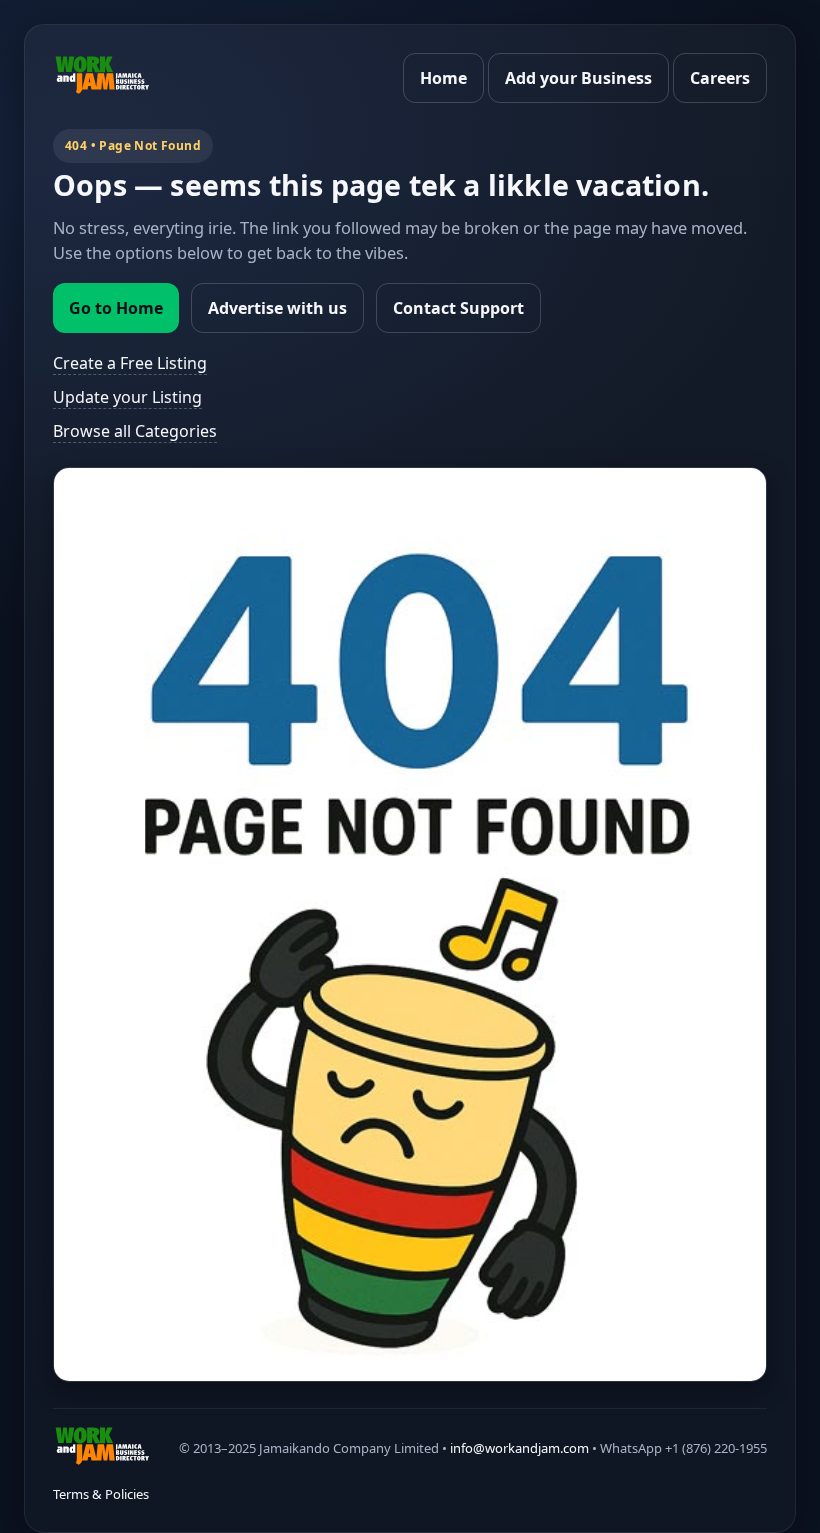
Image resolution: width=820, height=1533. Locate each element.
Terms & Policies (101, 1494)
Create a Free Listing (130, 363)
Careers (720, 78)
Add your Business (578, 78)
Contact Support (458, 308)
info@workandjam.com (519, 1448)
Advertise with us (277, 308)
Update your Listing (127, 397)
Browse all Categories (135, 431)
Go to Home (116, 308)
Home (443, 78)
